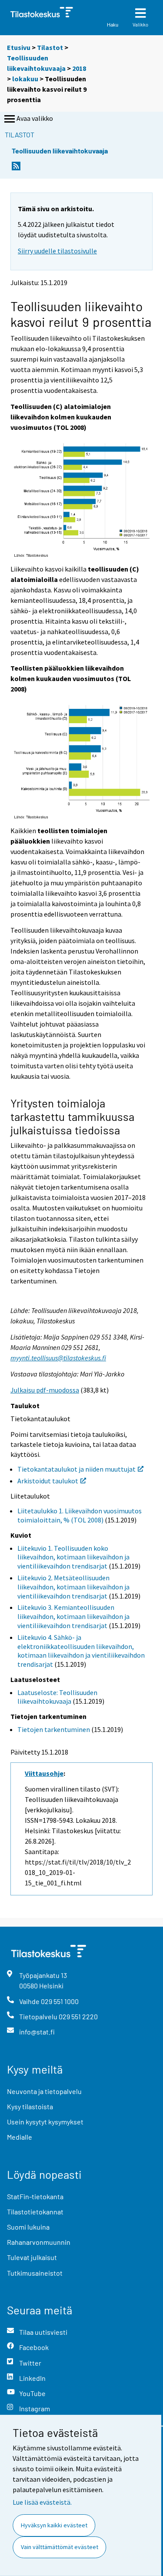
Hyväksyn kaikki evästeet (54, 2525)
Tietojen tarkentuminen (54, 1729)
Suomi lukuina (28, 2227)
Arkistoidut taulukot (48, 1481)
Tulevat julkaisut (32, 2257)
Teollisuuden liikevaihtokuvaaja (60, 151)
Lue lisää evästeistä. (42, 2502)
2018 (79, 68)
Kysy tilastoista (30, 2106)
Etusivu (19, 47)
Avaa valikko (35, 118)
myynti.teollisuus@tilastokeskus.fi (58, 1358)
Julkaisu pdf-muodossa (45, 1390)
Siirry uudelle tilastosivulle (57, 251)
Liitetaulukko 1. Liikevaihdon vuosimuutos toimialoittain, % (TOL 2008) (80, 1515)
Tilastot (50, 47)
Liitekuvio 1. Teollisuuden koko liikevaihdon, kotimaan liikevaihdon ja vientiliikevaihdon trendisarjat (73, 1557)
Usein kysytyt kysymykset (45, 2122)
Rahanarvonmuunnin (39, 2242)
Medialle (20, 2137)
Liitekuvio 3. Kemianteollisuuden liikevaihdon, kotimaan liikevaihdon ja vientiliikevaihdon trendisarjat (73, 1616)
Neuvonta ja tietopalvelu (44, 2091)
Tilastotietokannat (35, 2212)
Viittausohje (44, 1773)
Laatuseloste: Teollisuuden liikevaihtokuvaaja (57, 1697)
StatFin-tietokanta (35, 2196)
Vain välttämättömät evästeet (60, 2547)
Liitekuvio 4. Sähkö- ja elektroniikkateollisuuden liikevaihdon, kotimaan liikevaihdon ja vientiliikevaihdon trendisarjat (81, 1651)
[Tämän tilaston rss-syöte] (16, 168)
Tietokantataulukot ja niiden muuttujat (77, 1469)
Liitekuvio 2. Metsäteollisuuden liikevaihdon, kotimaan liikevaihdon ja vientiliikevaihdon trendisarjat (73, 1587)
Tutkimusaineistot (35, 2273)
